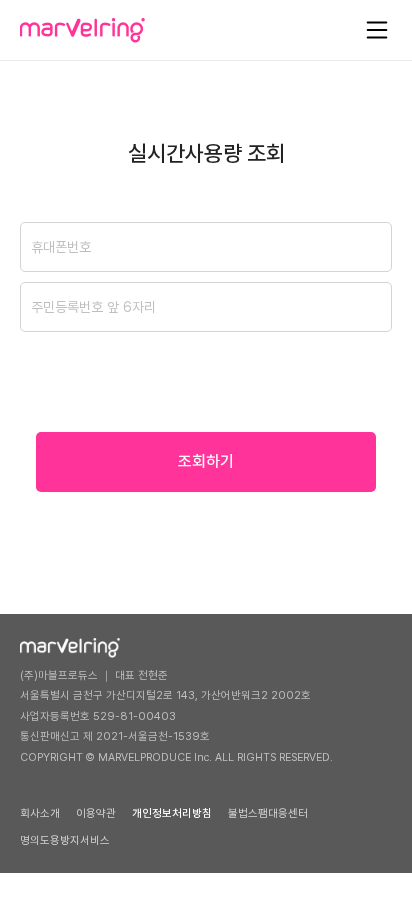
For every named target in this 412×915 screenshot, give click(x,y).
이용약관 (96, 813)
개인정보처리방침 (172, 813)
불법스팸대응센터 (268, 813)
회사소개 (40, 813)
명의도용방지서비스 (65, 840)
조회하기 (206, 461)
